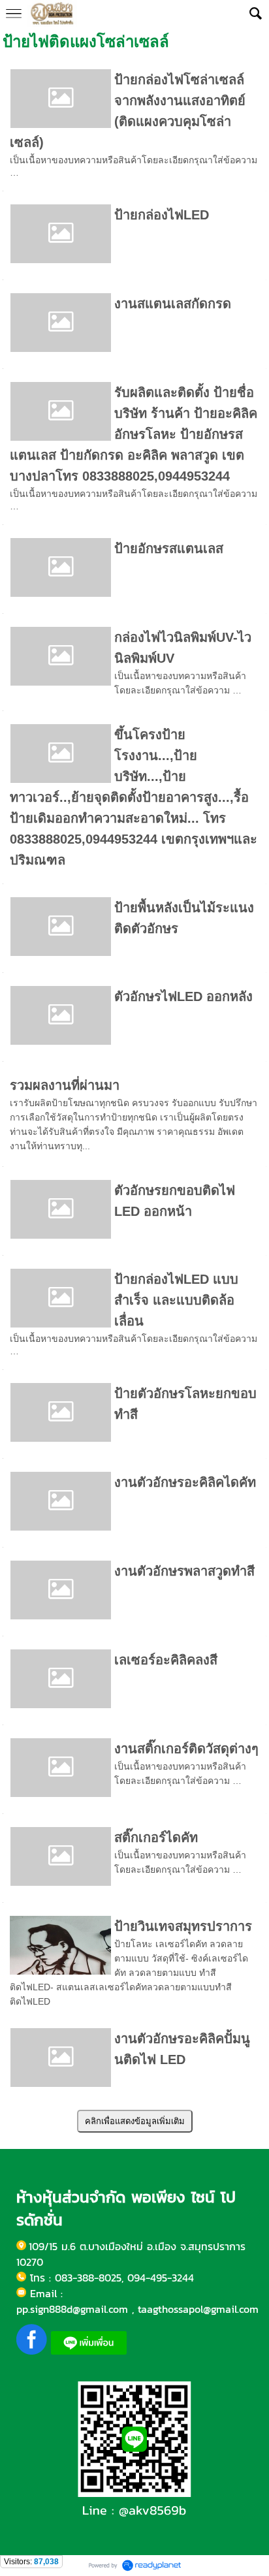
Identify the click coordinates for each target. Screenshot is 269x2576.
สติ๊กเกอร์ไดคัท (156, 1837)
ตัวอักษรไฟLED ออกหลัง (183, 996)
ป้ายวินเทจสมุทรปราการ (183, 1926)
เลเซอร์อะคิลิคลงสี (166, 1660)
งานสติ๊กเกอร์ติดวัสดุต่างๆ (186, 1749)
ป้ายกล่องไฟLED (162, 215)
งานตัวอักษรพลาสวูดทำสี (184, 1571)
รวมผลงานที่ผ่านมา (65, 1085)
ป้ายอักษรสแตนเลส (169, 549)
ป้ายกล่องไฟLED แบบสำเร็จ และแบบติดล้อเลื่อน (176, 1300)
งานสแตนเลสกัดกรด (173, 304)
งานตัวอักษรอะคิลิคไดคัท (185, 1482)
